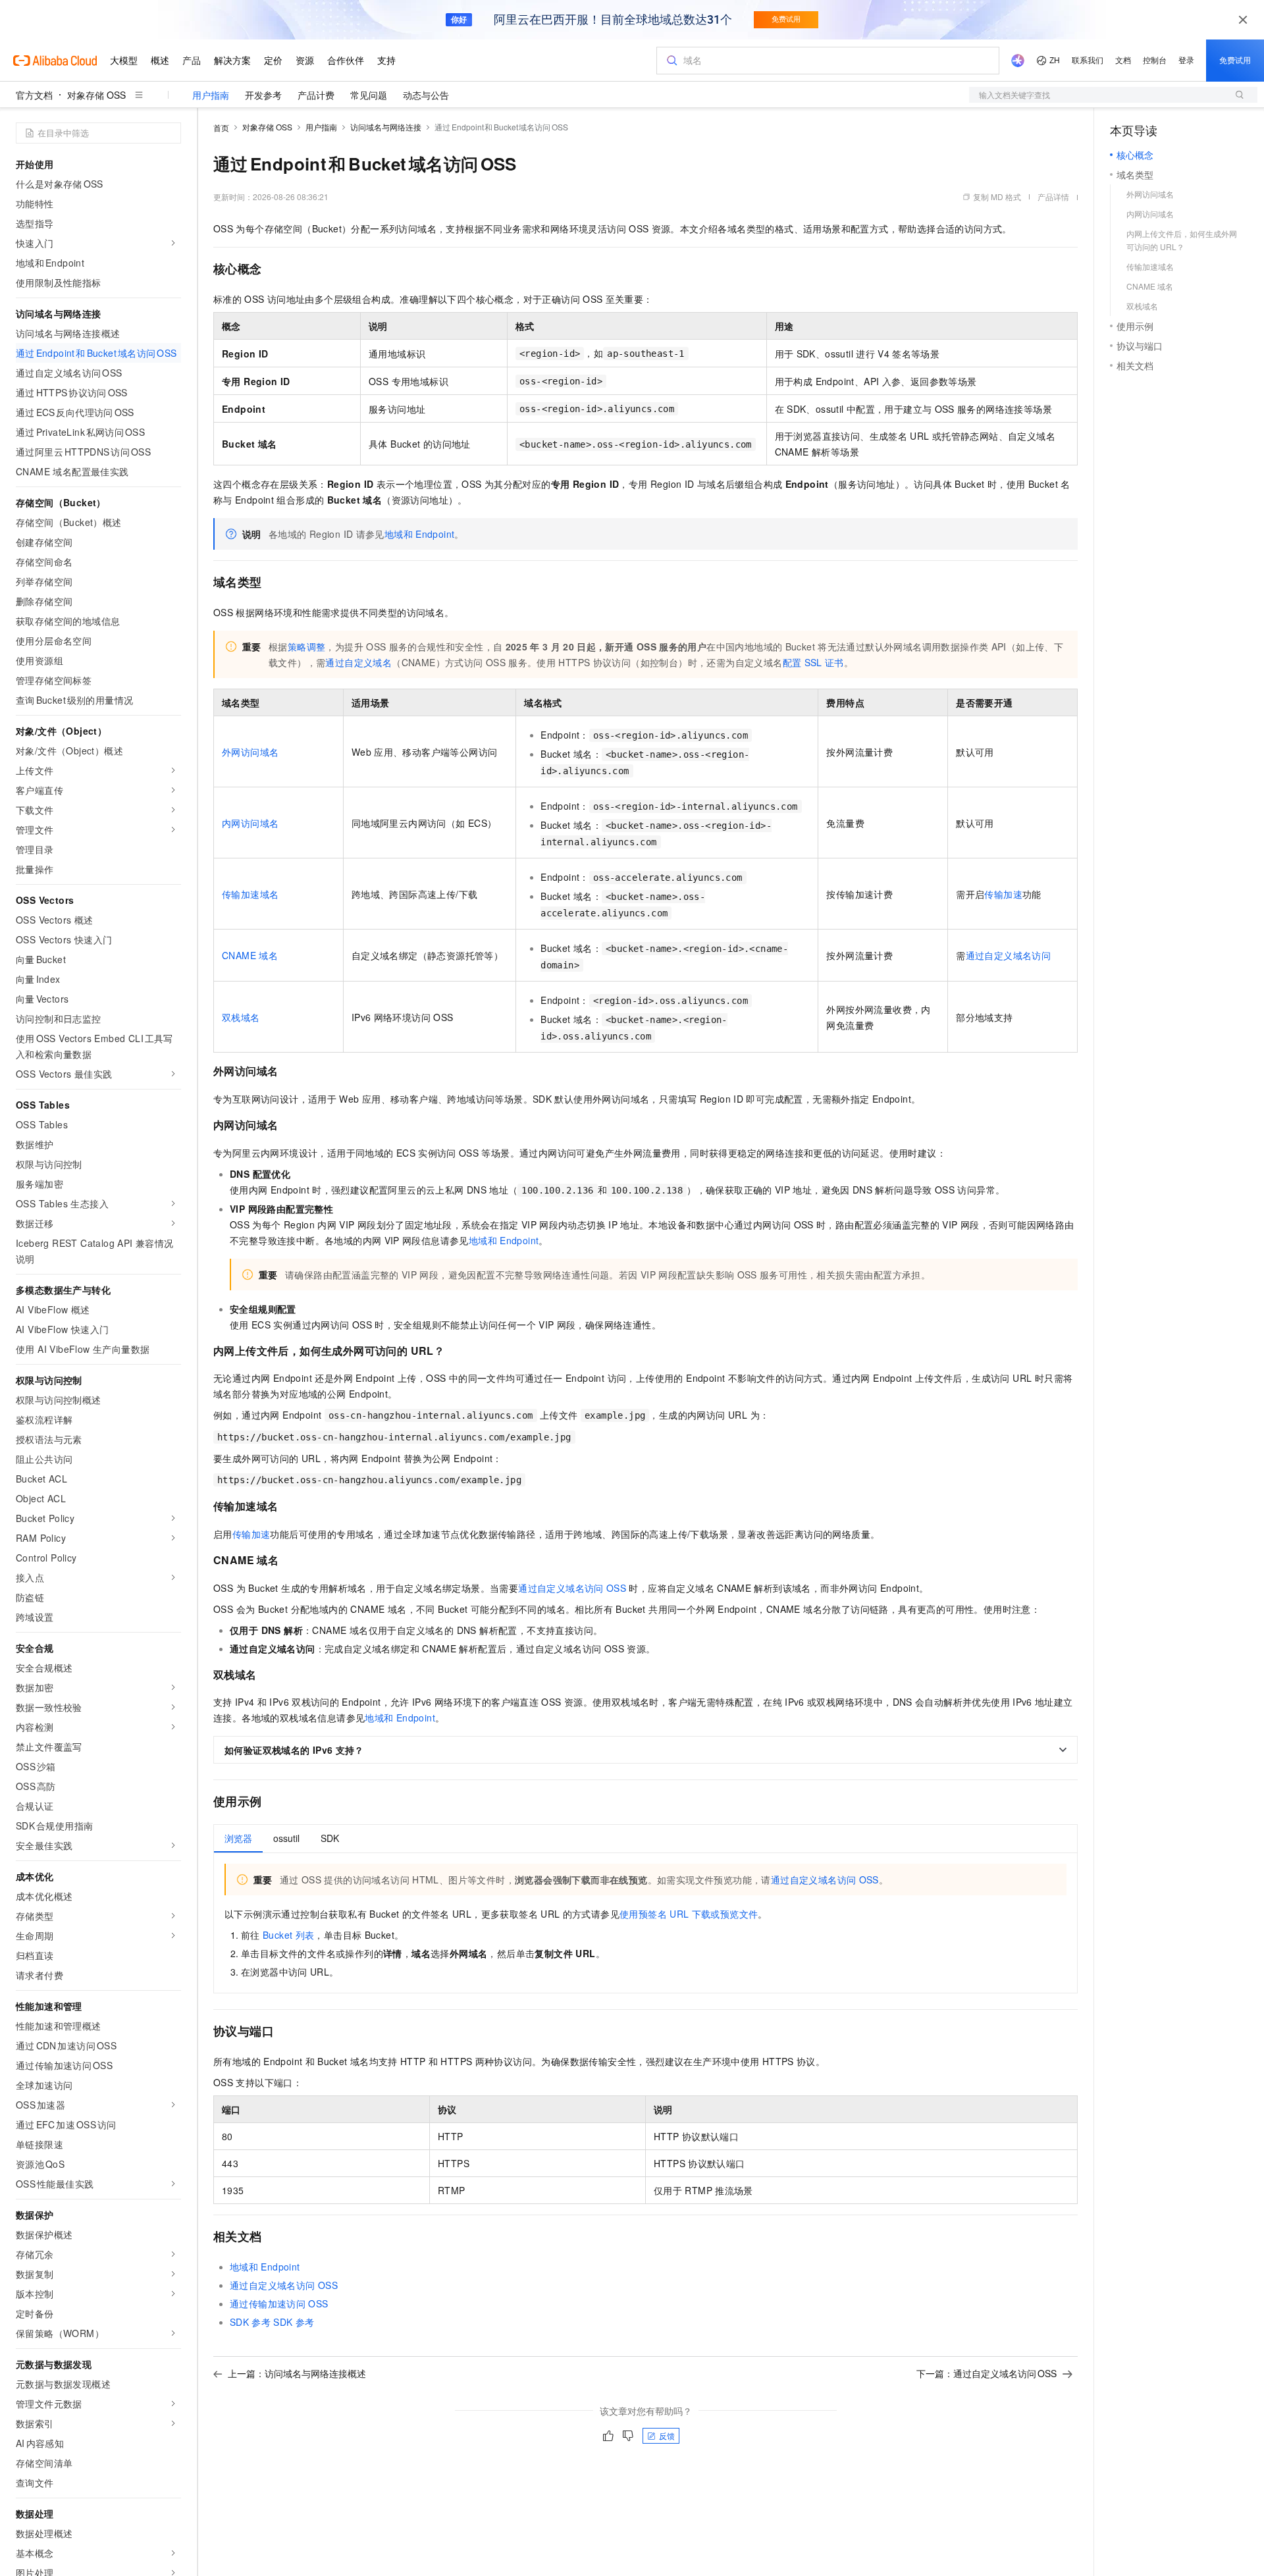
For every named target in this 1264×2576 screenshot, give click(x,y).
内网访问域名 (250, 823)
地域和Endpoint (420, 534)
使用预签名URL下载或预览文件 (689, 1914)
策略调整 (307, 646)
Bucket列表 (288, 1935)
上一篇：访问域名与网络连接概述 (297, 2373)
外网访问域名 (250, 752)
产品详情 (1053, 197)
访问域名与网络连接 (386, 127)
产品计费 (316, 95)
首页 (221, 127)
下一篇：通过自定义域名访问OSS (987, 2373)
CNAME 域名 (250, 955)
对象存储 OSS (96, 95)
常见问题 (369, 95)
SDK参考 (250, 2322)
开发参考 (263, 95)
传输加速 (1003, 894)
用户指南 (211, 95)
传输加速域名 (250, 894)
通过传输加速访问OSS (279, 2303)
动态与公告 (426, 95)
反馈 (667, 2435)
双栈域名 (241, 1017)
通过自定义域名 (358, 662)
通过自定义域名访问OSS (572, 1588)
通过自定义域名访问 (1009, 955)
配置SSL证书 (813, 662)
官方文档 (34, 95)
